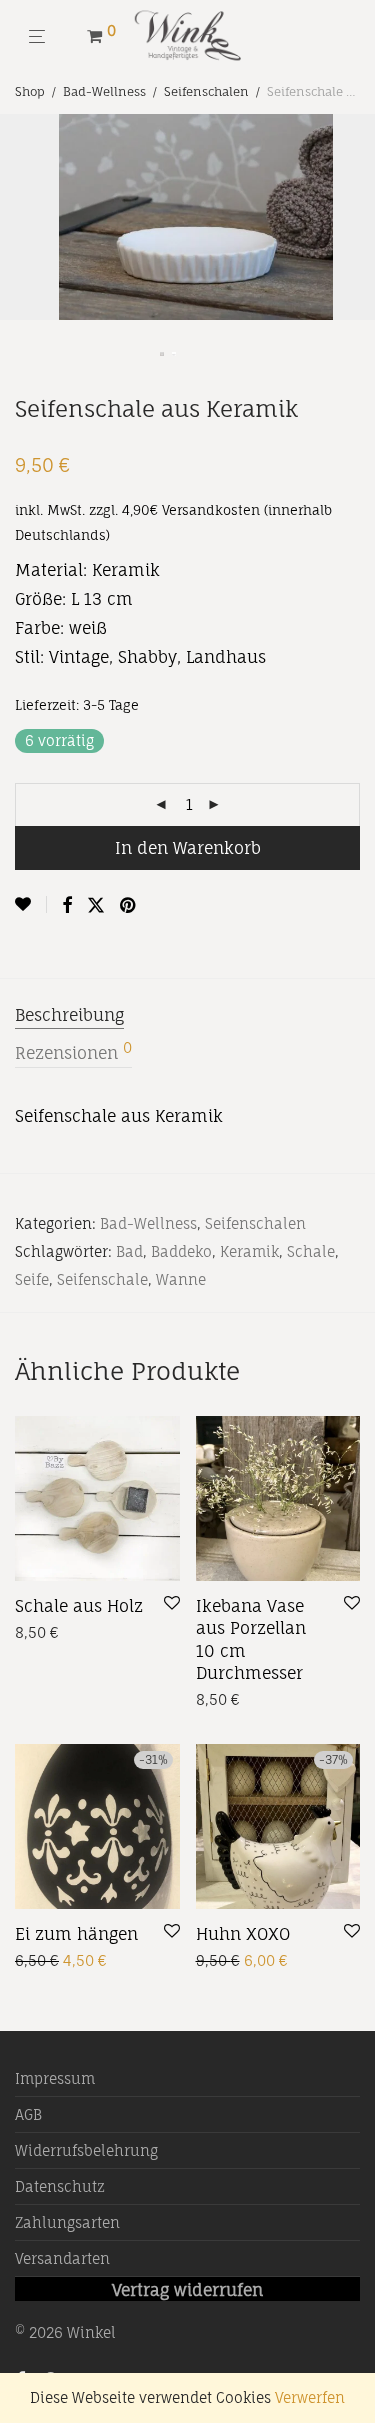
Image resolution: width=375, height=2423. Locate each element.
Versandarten (62, 2258)
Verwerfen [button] (310, 2397)
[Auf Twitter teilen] (96, 905)
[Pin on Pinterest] (129, 905)
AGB (28, 2114)
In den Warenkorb (188, 848)
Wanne (181, 1279)
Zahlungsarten (67, 2222)
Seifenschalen (206, 91)
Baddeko (181, 1251)
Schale (311, 1251)
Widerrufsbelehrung (86, 2150)
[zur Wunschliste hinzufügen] (31, 904)
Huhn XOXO (243, 1934)
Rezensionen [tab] (73, 1052)
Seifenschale (102, 1279)
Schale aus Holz (79, 1606)
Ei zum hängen (76, 1934)
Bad (129, 1251)
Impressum (55, 2078)
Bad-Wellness (104, 91)
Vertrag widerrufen (187, 2290)
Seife (32, 1279)
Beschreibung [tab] (69, 1015)
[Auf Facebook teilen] (67, 905)
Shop (30, 91)
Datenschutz (60, 2186)
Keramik (249, 1251)
